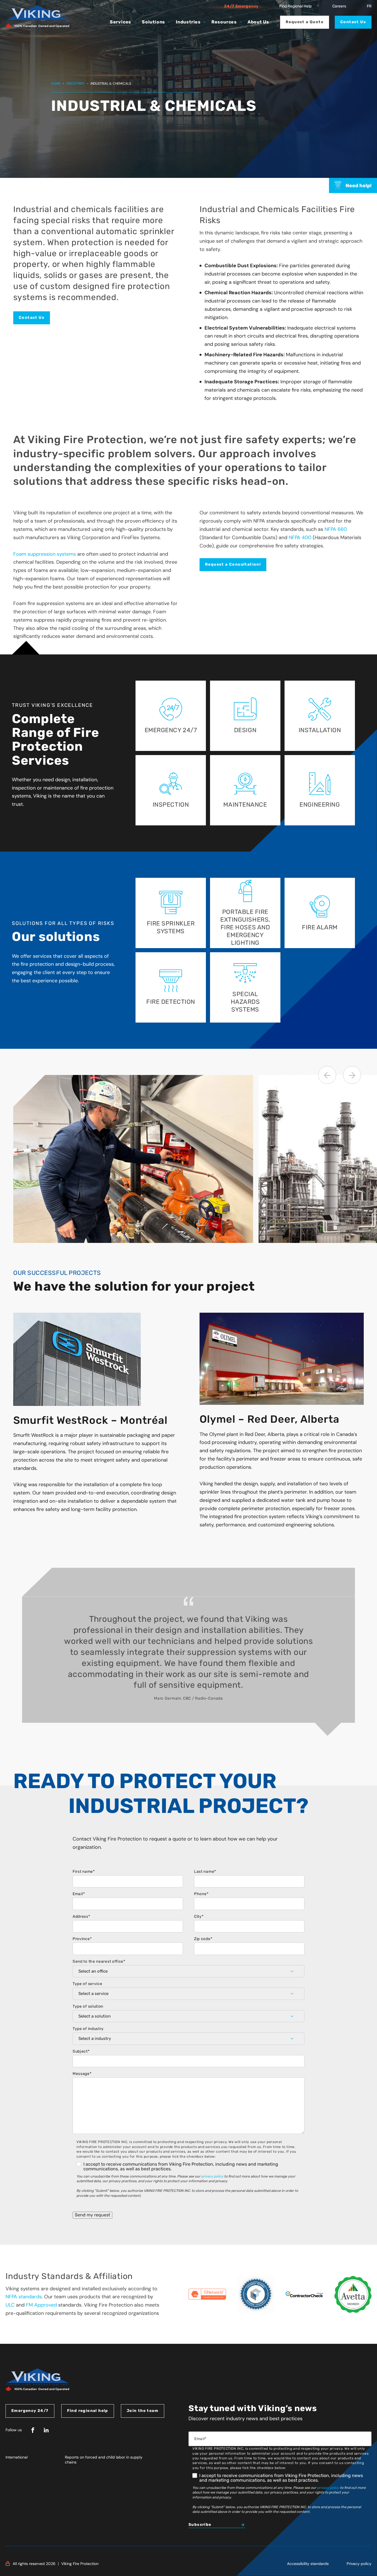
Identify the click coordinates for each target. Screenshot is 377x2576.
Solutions (153, 22)
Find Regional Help (295, 6)
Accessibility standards (308, 2564)
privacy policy (212, 2176)
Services (120, 22)
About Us (258, 22)
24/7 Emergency (241, 6)
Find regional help (88, 2411)
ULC (10, 2305)
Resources (224, 22)
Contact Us (353, 22)
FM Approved (41, 2305)
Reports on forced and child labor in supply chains (104, 2460)
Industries (188, 22)
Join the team (143, 2411)
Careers (339, 6)
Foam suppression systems (45, 554)
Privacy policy (359, 2564)
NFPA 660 (336, 529)
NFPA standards (24, 2297)
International (17, 2457)
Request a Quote (305, 22)
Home (56, 84)
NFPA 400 (300, 537)
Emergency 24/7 (30, 2411)
